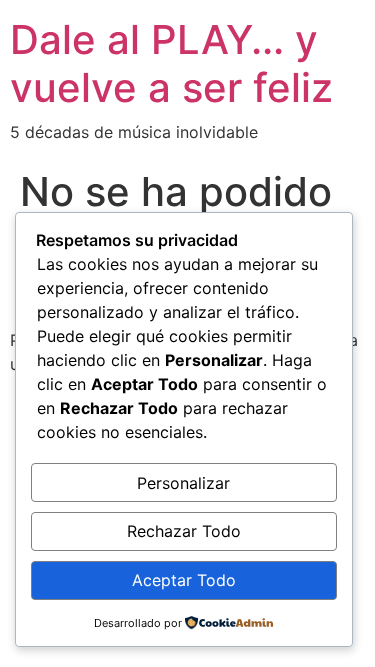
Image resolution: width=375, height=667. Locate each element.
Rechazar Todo (184, 531)
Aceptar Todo (184, 580)
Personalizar (183, 483)
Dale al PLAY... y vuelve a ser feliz (171, 63)
